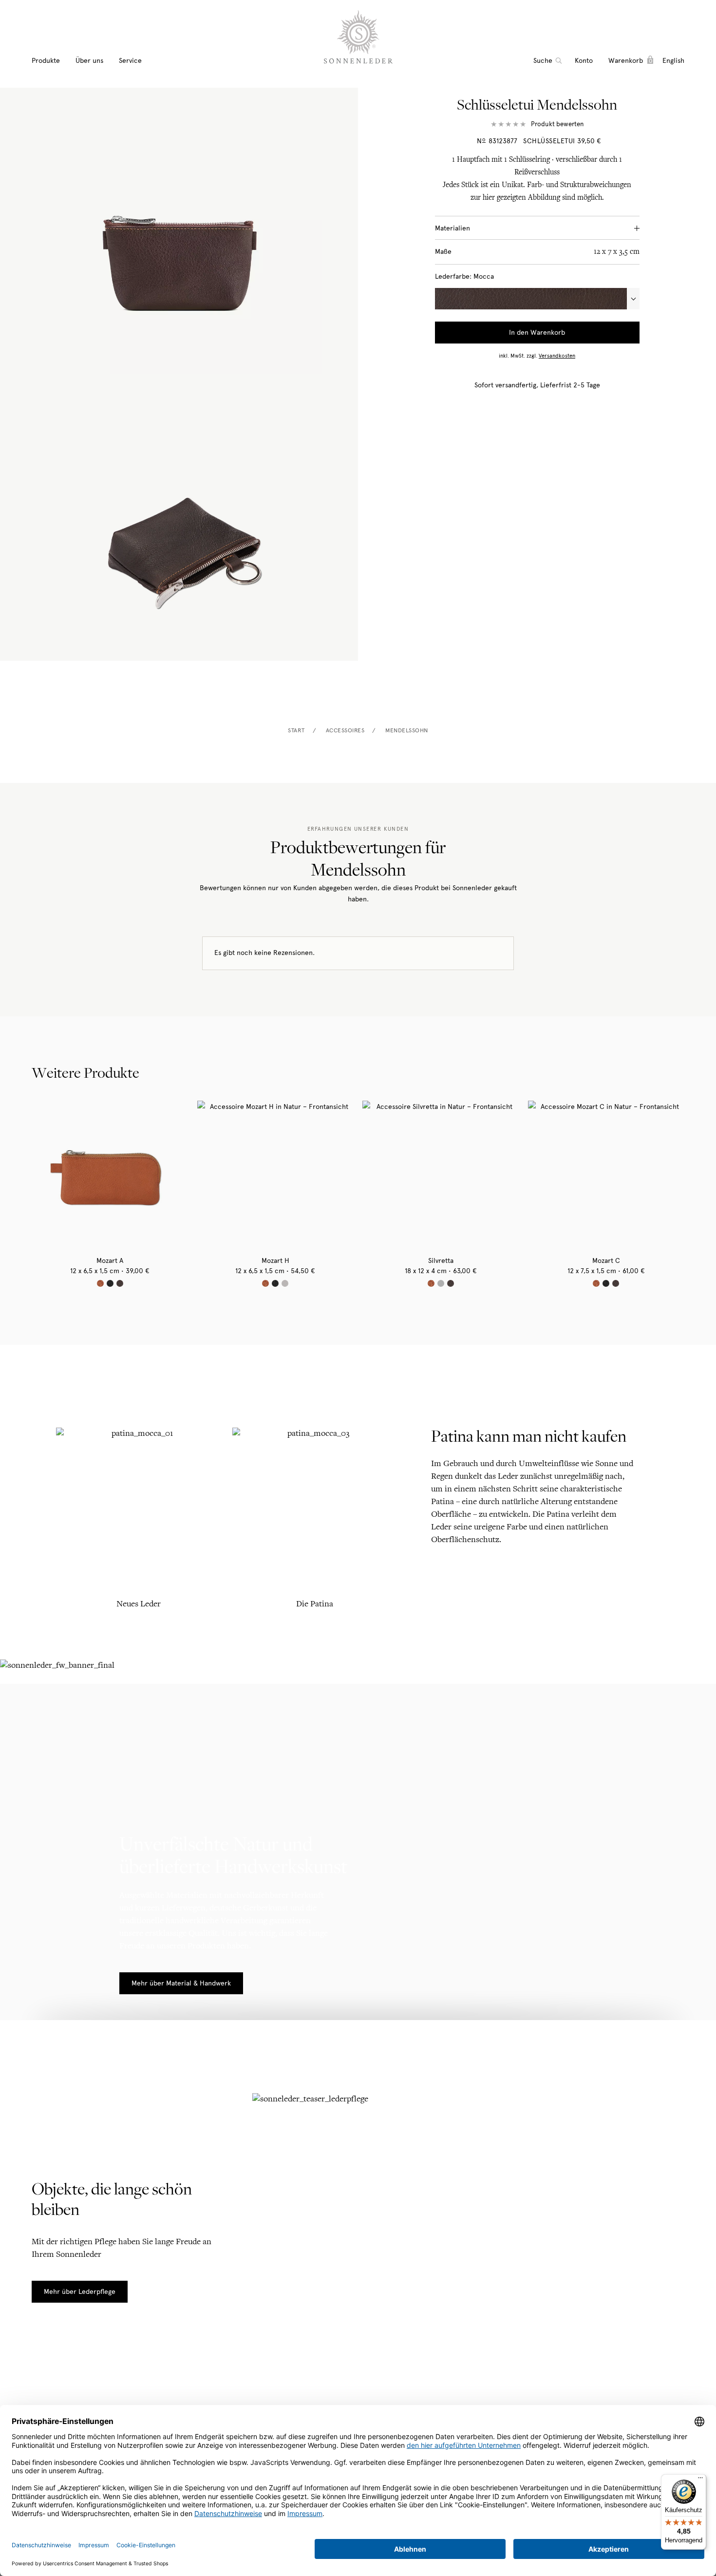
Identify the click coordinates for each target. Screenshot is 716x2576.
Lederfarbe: (464, 277)
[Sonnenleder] (358, 37)
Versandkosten (557, 356)
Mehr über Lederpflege (80, 2292)
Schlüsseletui (549, 141)
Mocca (120, 1283)
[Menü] (700, 2480)
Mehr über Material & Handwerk (181, 1983)
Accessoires (345, 730)
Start (296, 730)
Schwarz (110, 1283)
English (673, 61)
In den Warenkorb (537, 333)
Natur (100, 1283)
